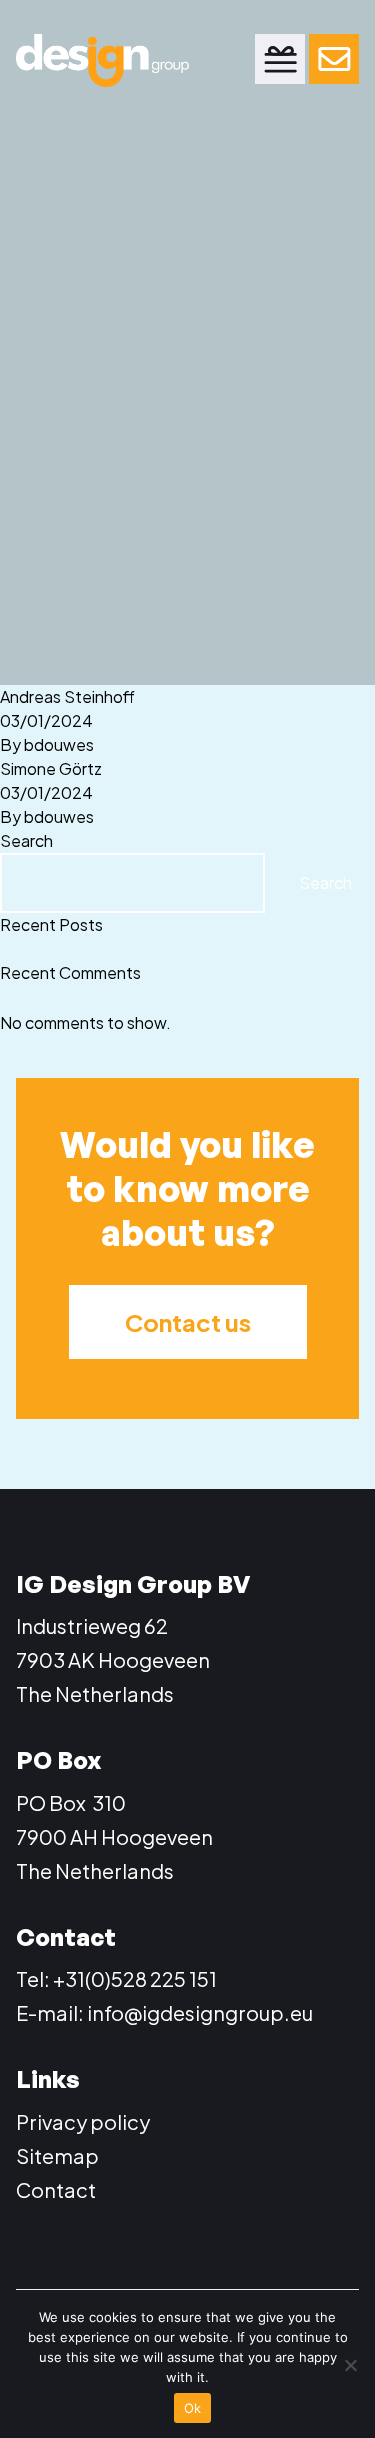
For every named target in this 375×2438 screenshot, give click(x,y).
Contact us (188, 1322)
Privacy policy (83, 2121)
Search (26, 840)
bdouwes (59, 744)
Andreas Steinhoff (67, 696)
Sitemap (57, 2155)
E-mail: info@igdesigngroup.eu (164, 2012)
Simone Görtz (51, 768)
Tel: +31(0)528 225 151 (116, 1978)
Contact (56, 2189)
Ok (193, 2408)
